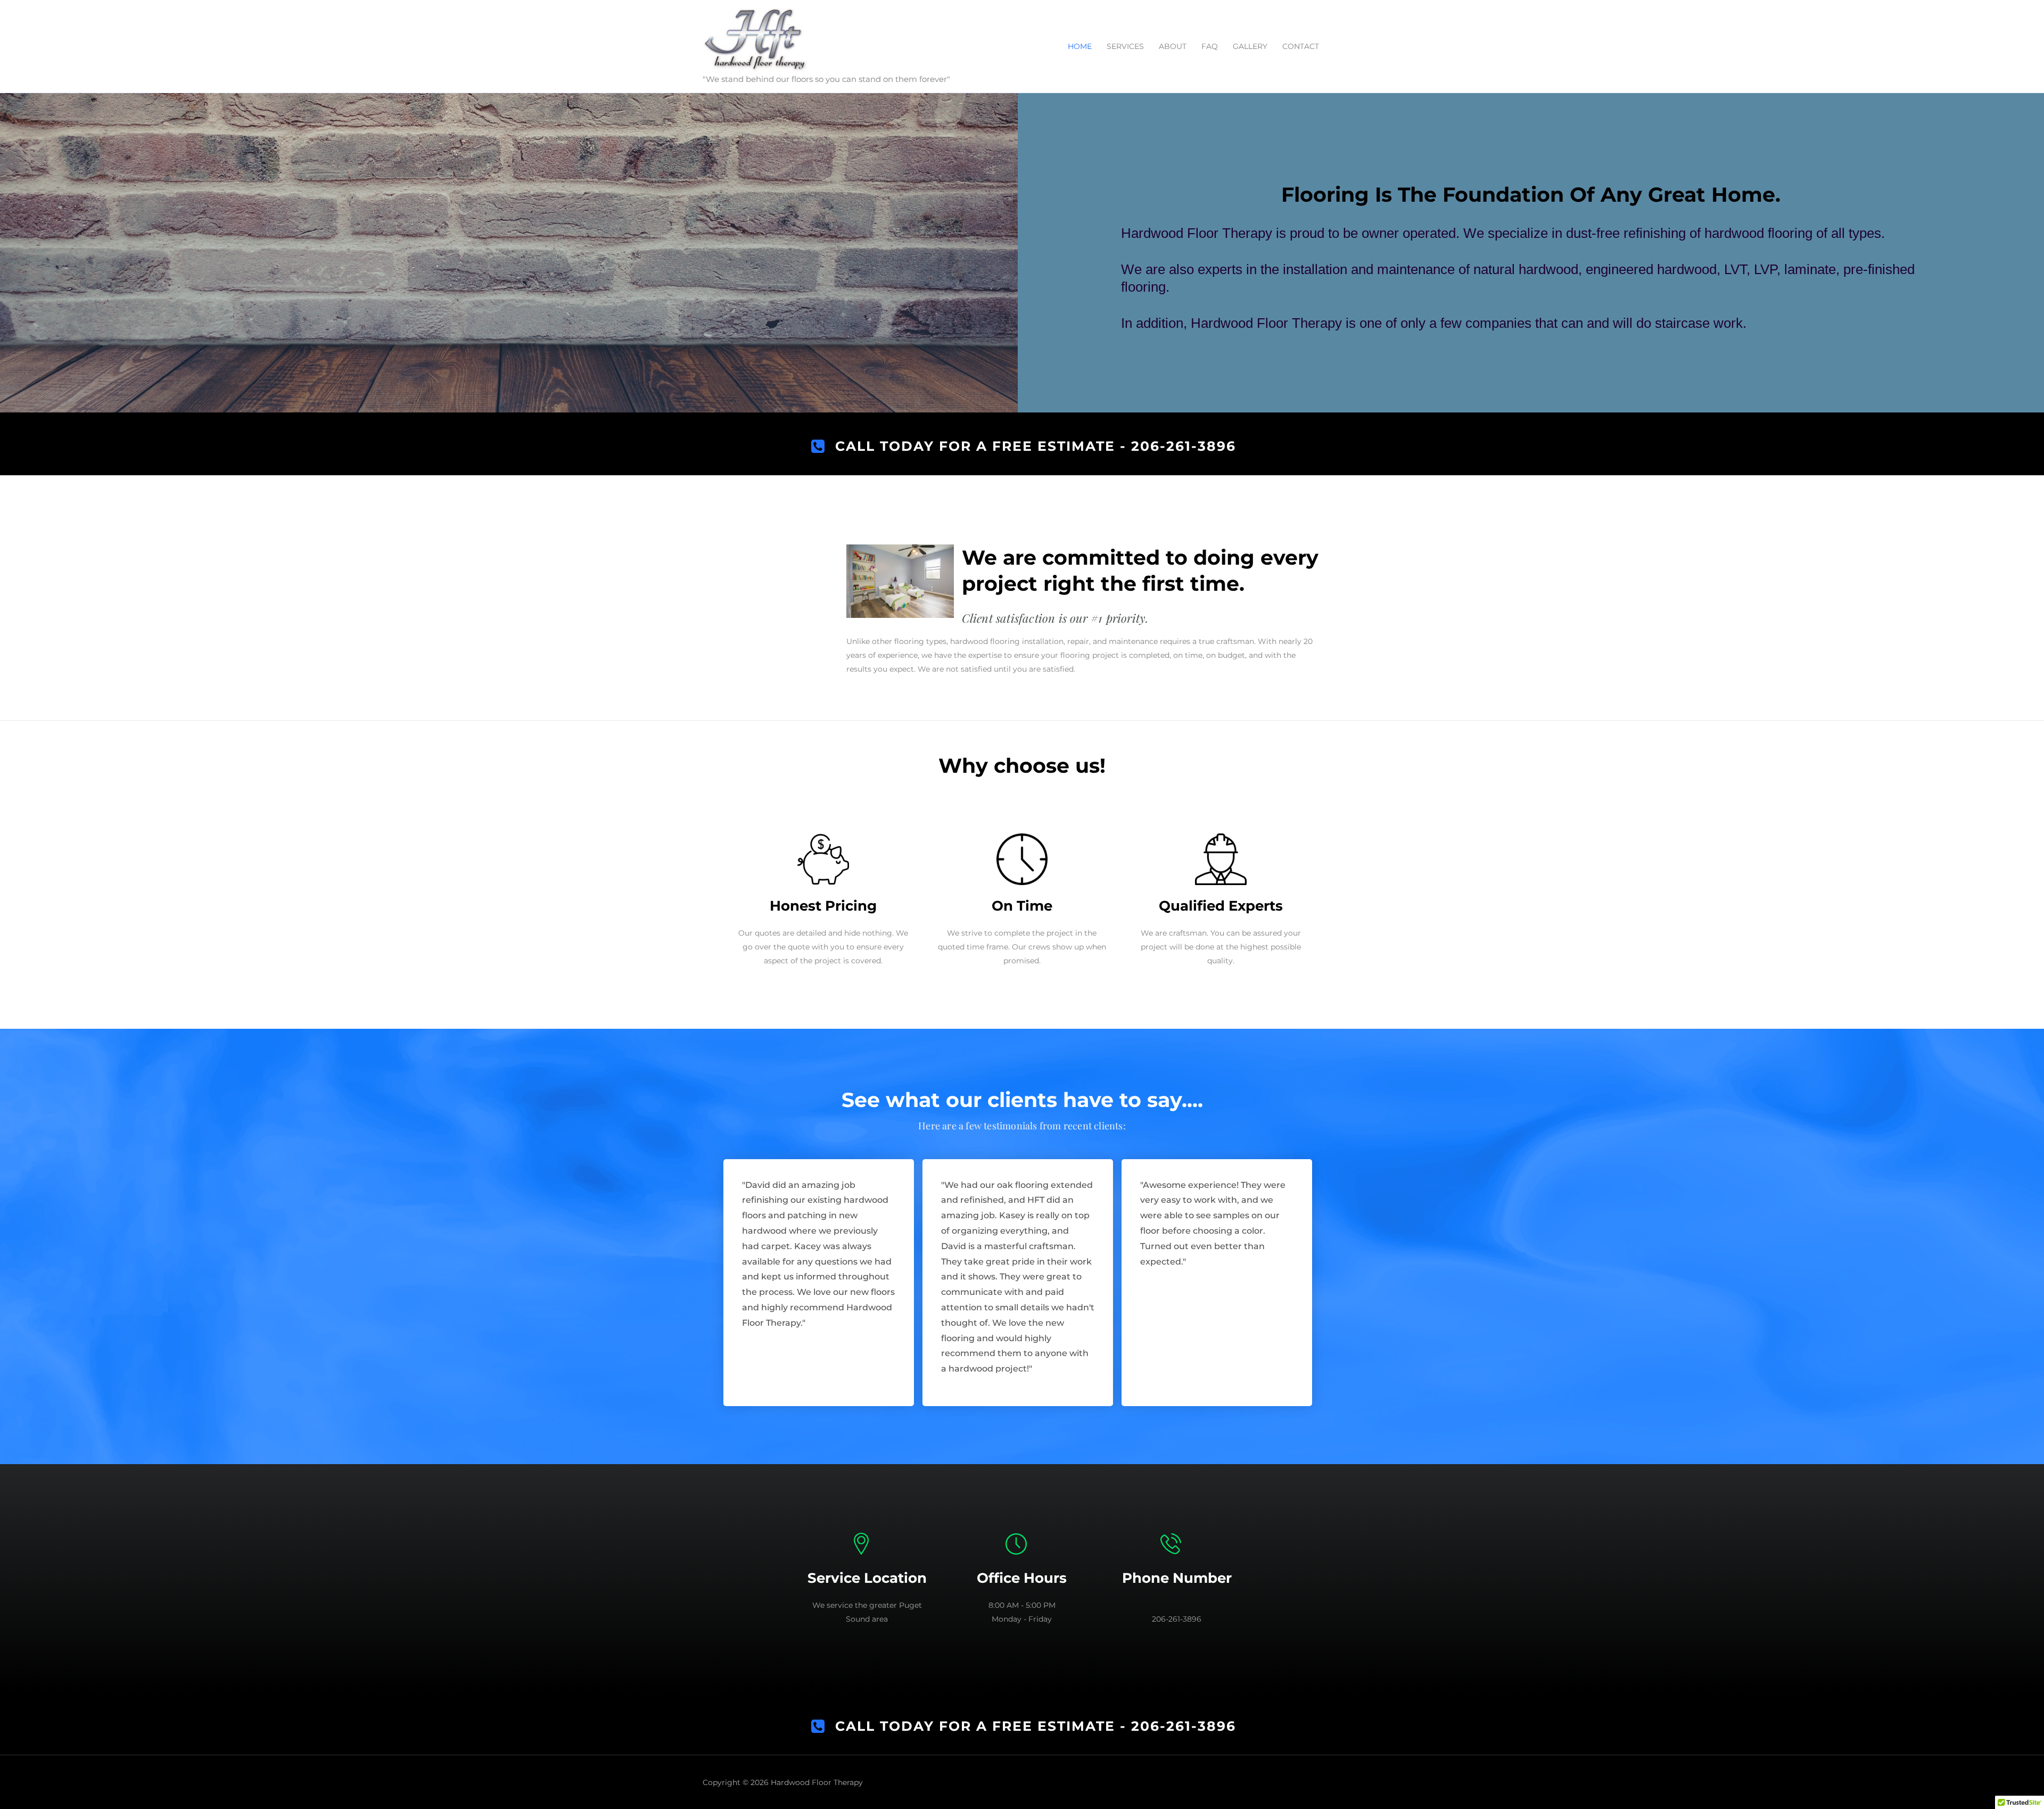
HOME (1080, 46)
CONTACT (1301, 46)
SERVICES (1125, 46)
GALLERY (1250, 46)
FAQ (1210, 46)
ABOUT (1173, 46)
